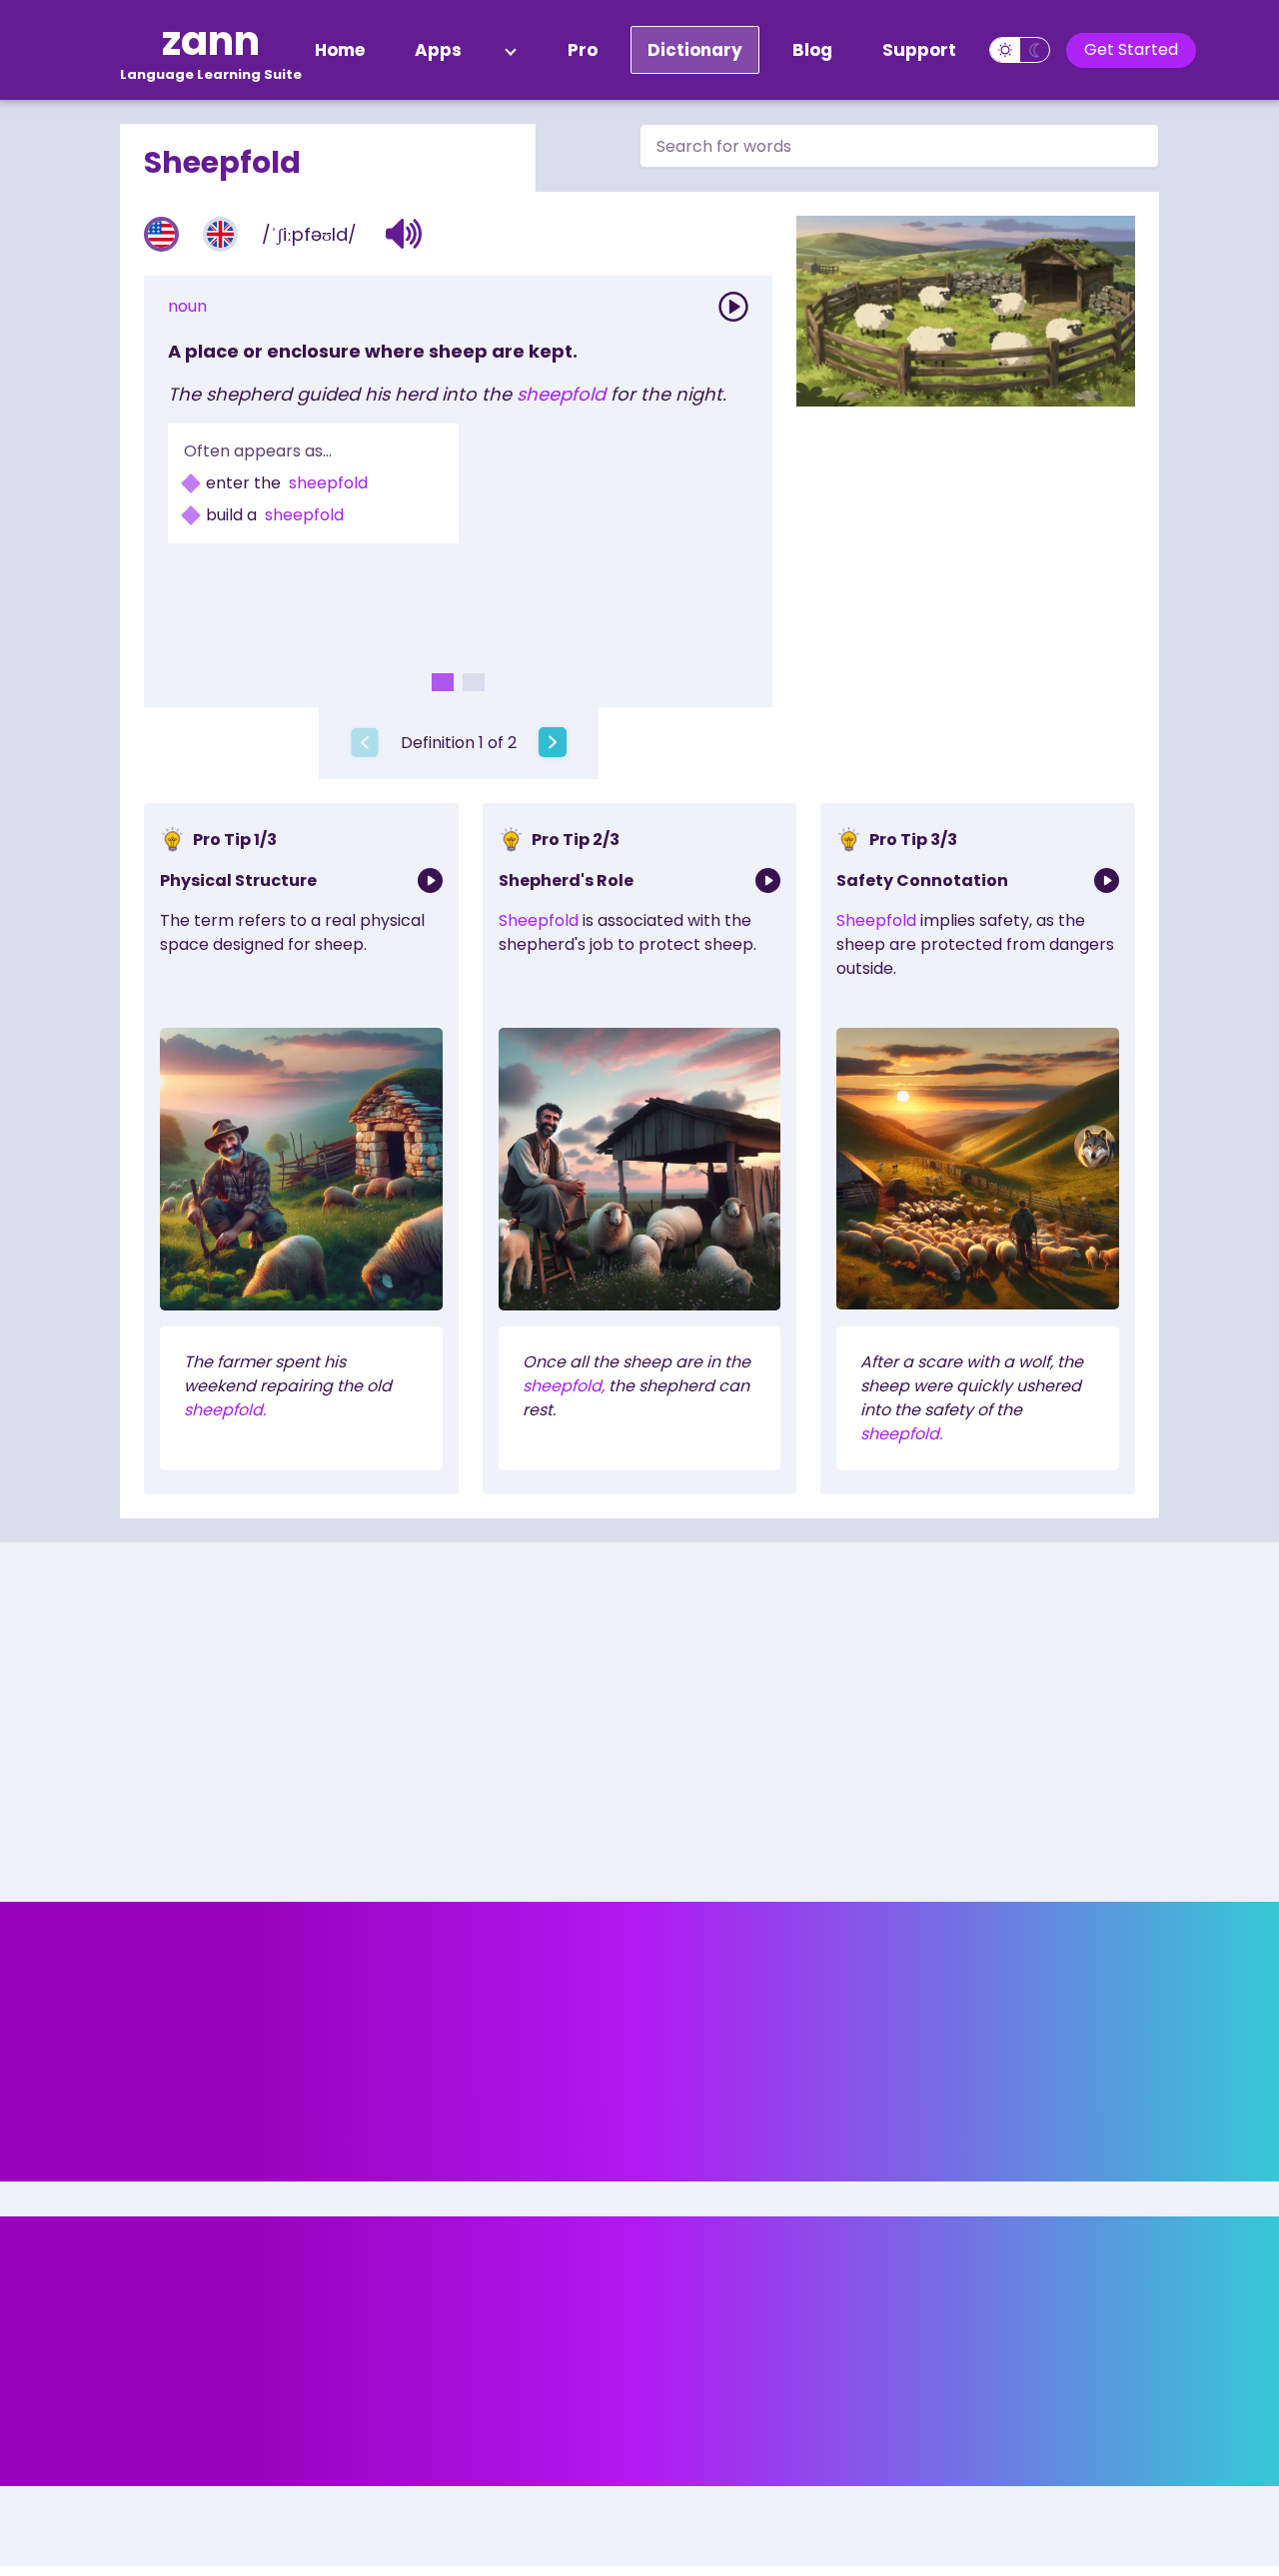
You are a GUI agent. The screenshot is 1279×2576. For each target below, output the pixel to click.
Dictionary (695, 50)
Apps (438, 50)
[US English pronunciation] (161, 234)
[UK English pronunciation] (220, 234)
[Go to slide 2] (474, 682)
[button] (404, 234)
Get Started (1131, 49)
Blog (812, 50)
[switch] (1020, 50)
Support (919, 50)
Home (340, 50)
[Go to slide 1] (443, 682)
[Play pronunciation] (733, 307)
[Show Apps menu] (511, 50)
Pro (583, 50)
